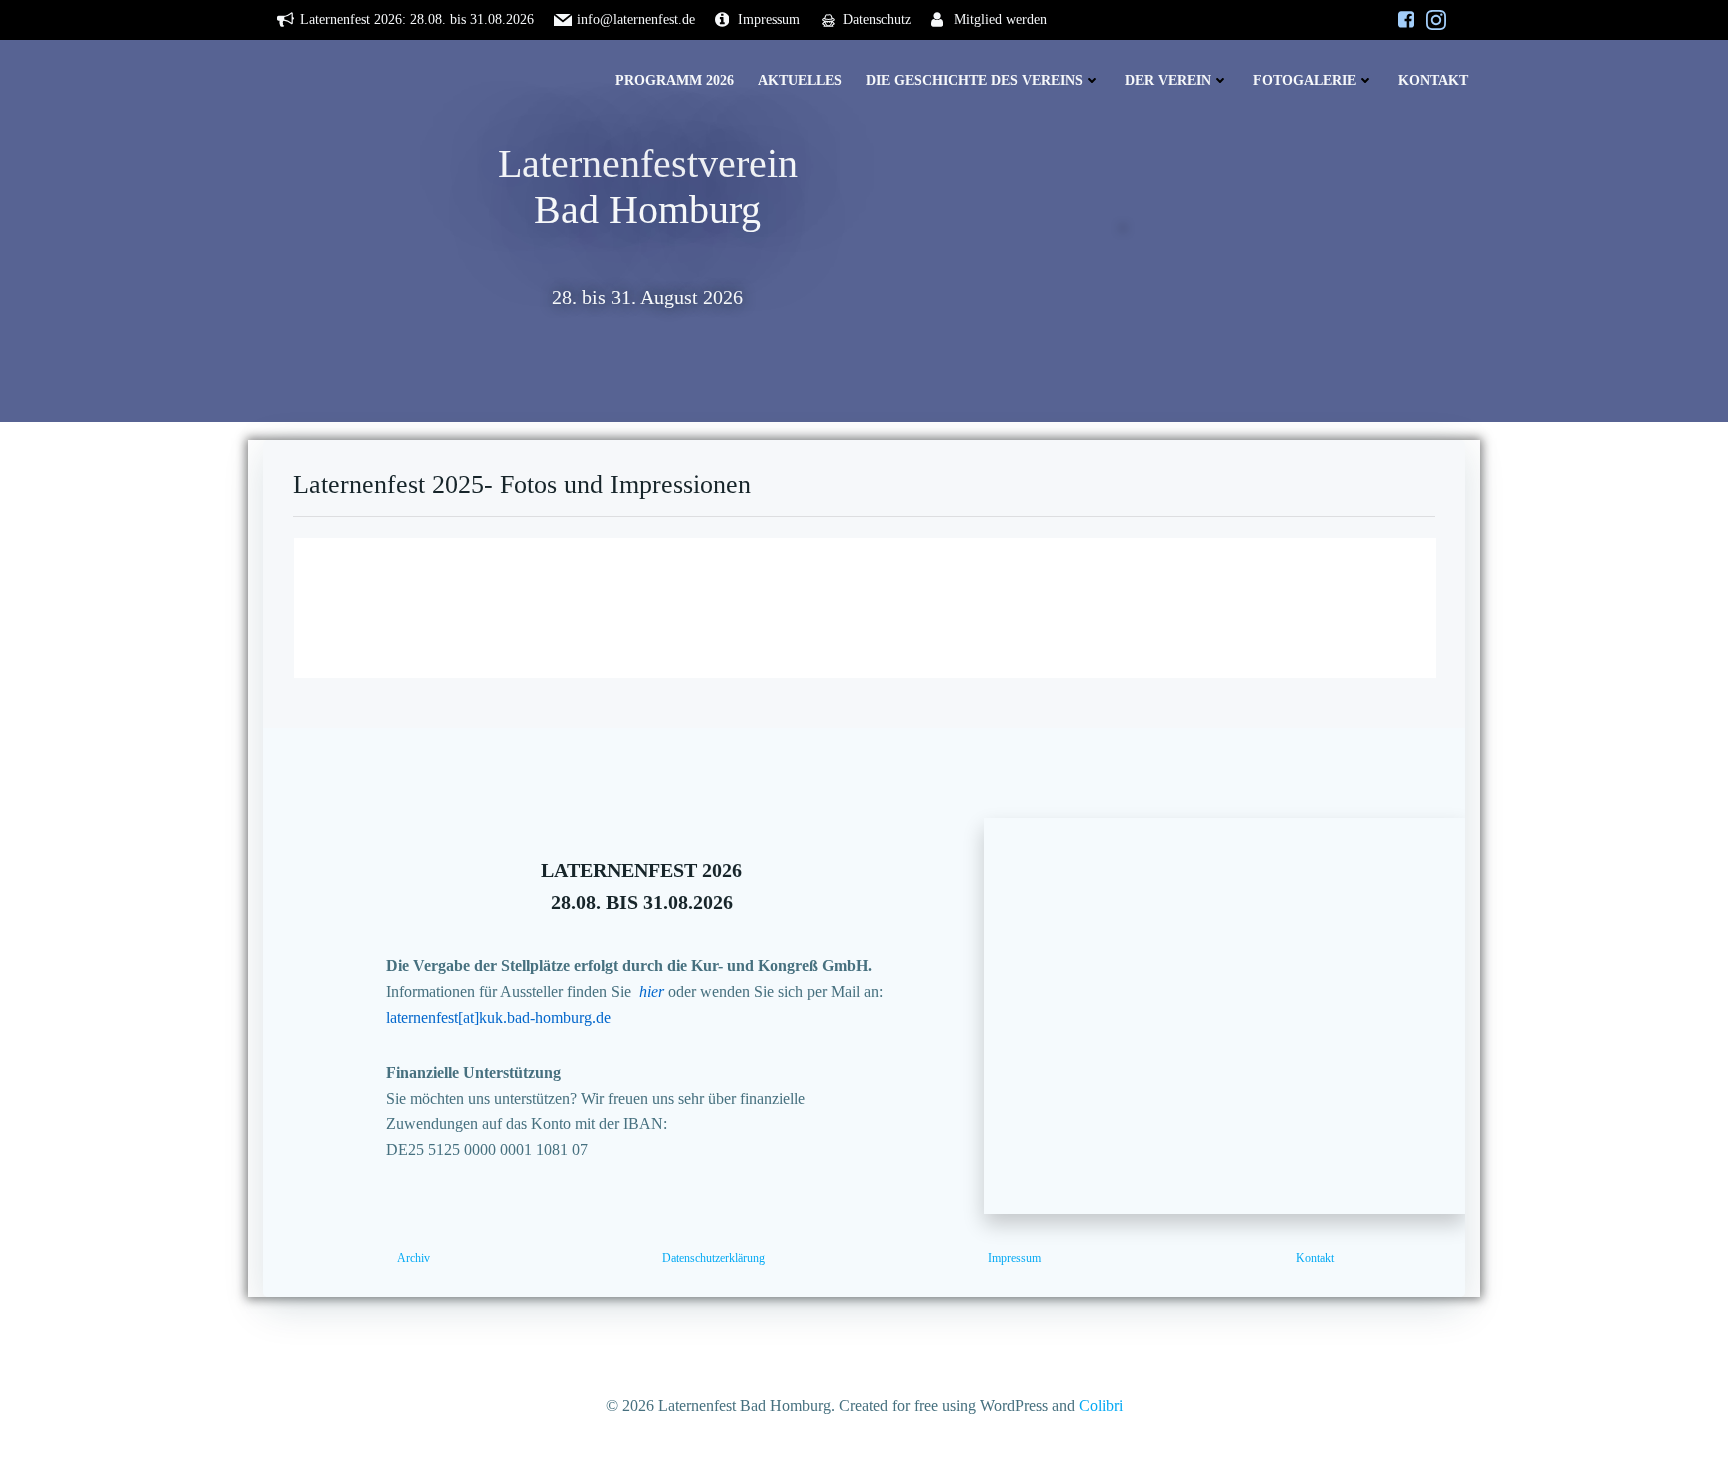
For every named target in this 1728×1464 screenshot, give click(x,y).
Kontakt (1433, 80)
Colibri (1101, 1405)
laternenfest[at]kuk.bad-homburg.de (498, 1017)
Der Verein (1168, 80)
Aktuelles (800, 80)
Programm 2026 (674, 80)
